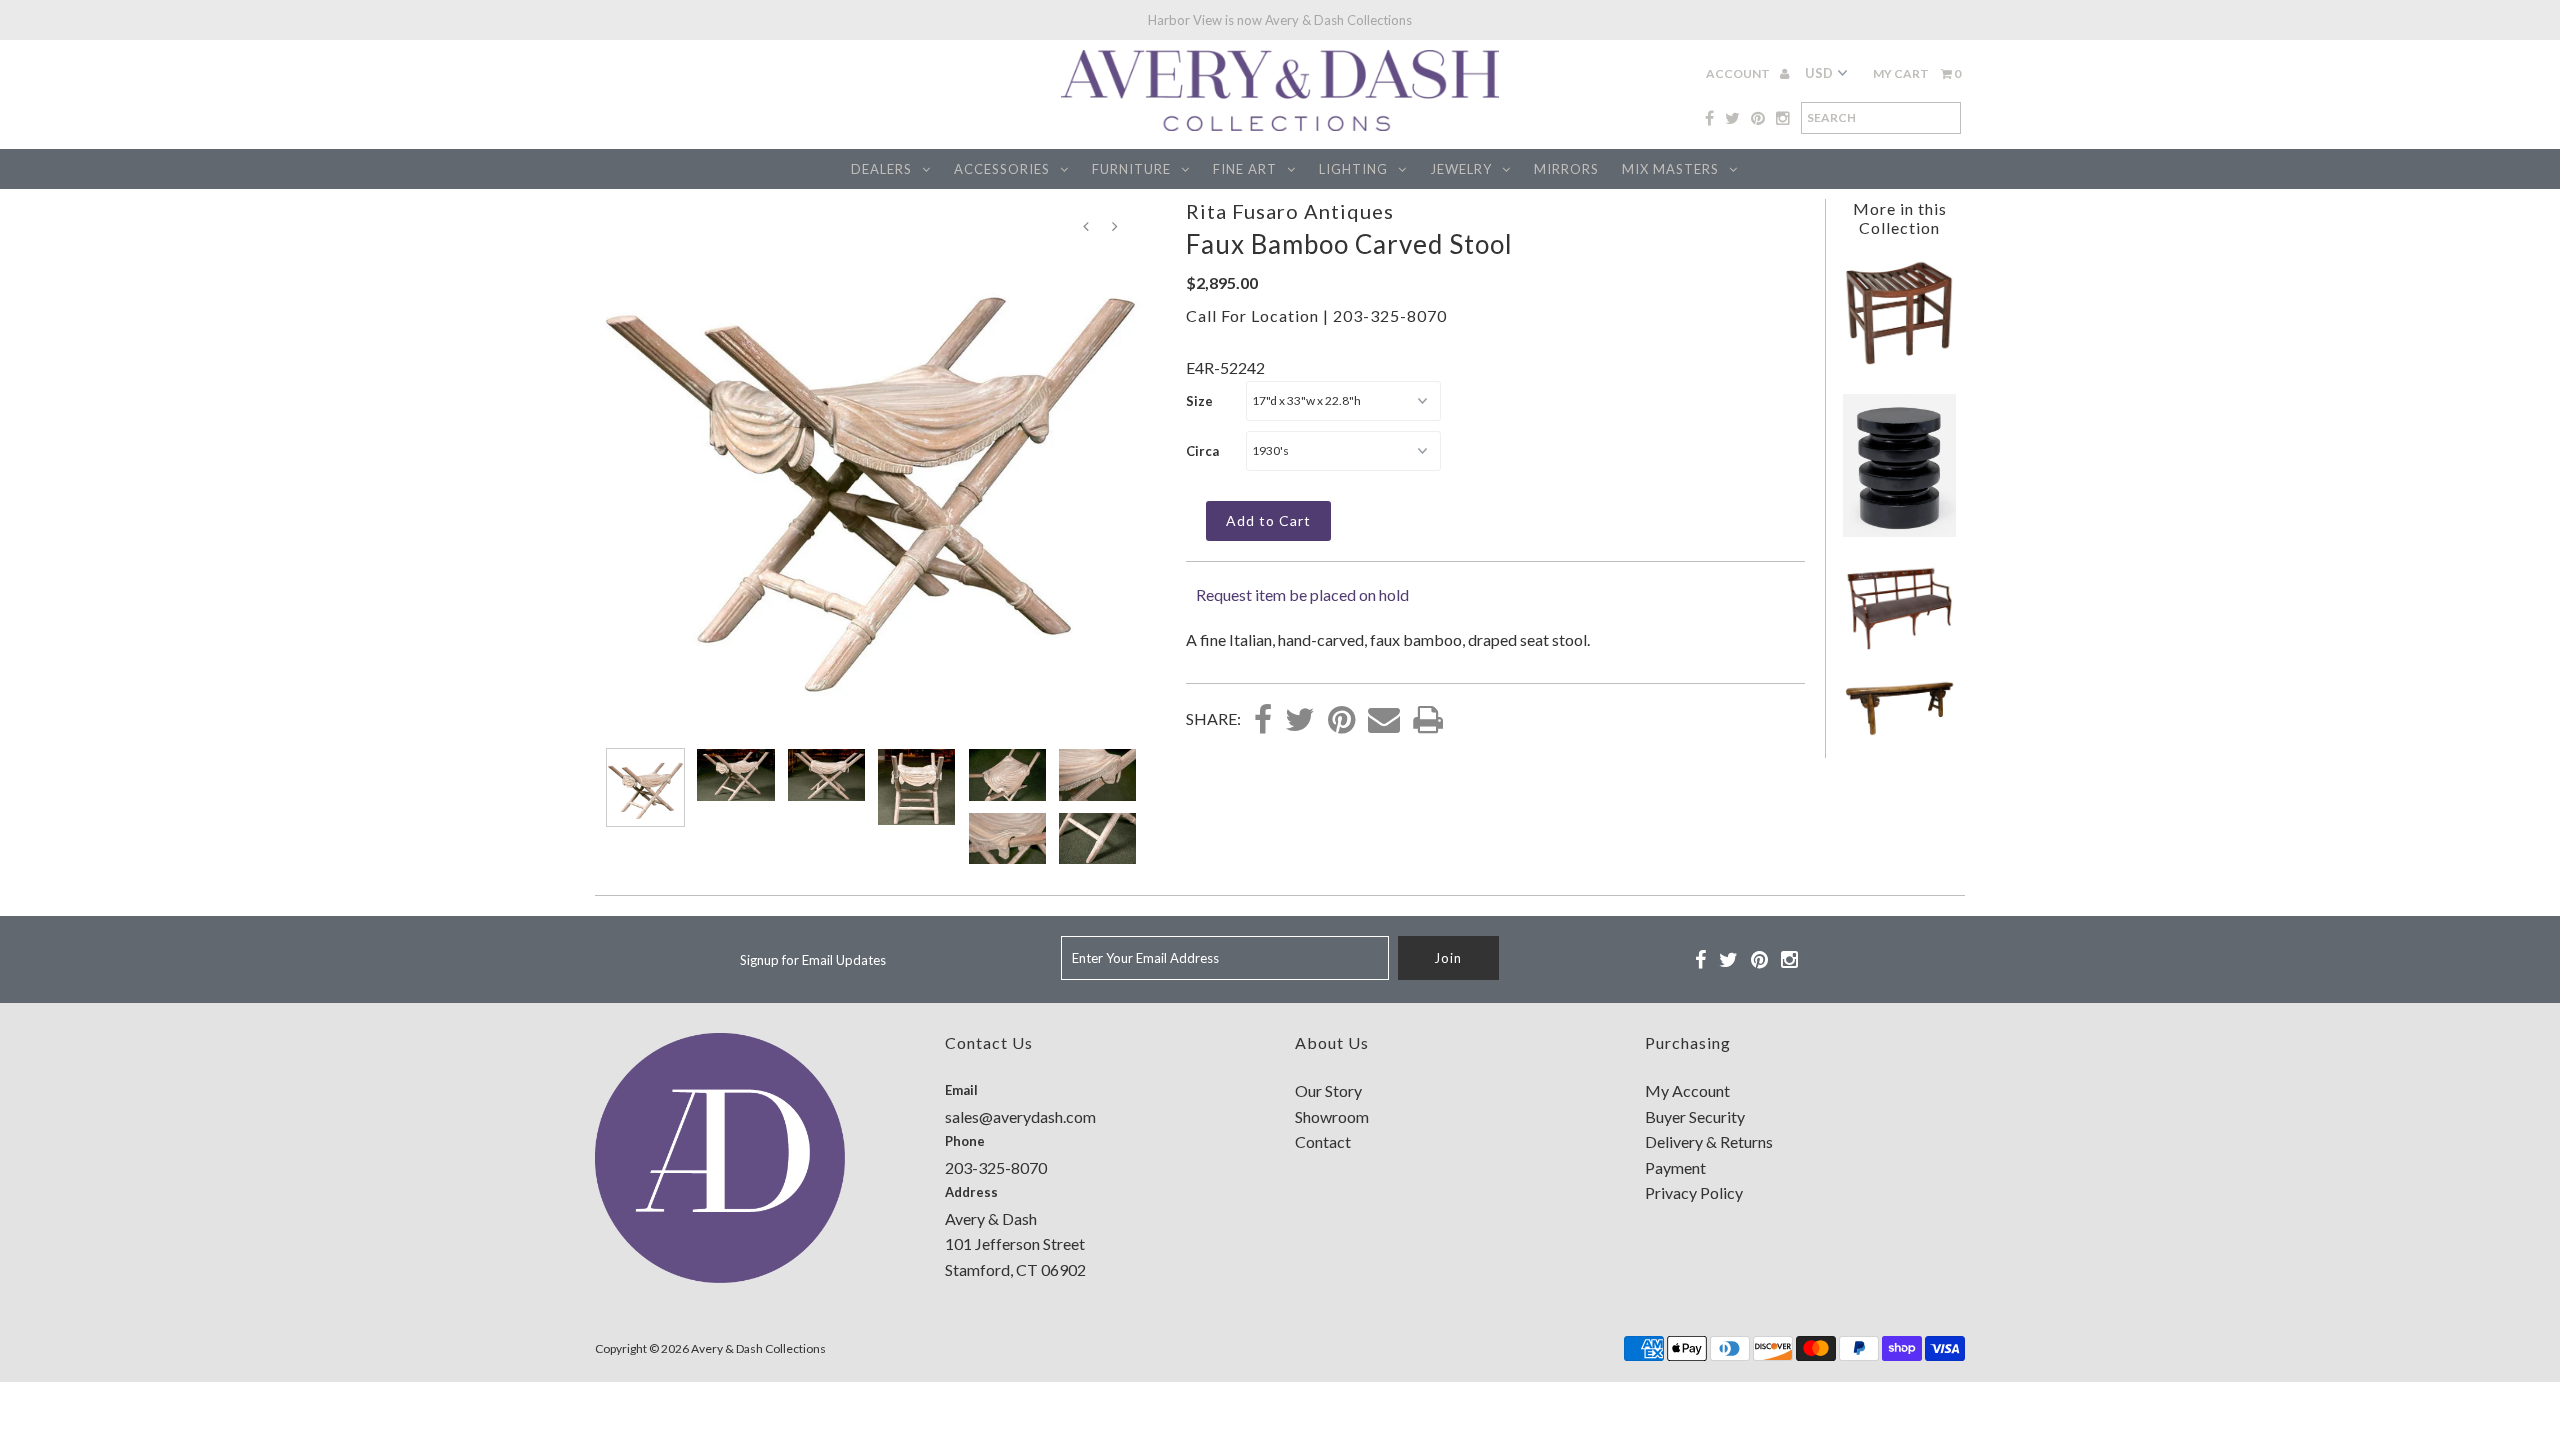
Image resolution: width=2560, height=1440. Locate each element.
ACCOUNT (1739, 73)
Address (971, 1192)
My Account (1687, 1090)
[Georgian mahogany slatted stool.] (1899, 360)
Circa (1202, 451)
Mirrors (1566, 169)
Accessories (1002, 169)
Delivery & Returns (1709, 1141)
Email (961, 1090)
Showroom (1332, 1116)
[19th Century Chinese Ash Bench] (1900, 733)
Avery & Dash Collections (758, 1348)
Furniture (1131, 169)
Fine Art (1245, 169)
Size (1199, 401)
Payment (1675, 1167)
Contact (1323, 1141)
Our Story (1328, 1090)
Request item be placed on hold (1302, 594)
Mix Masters (1670, 169)
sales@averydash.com (1020, 1116)
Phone (965, 1141)
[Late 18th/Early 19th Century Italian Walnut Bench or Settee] (1899, 646)
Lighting (1353, 169)
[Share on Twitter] (1300, 721)
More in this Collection (1900, 218)
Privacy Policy (1694, 1192)
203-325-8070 (1390, 315)
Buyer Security (1695, 1116)
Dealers (881, 169)
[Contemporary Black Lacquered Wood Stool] (1899, 530)
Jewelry (1461, 169)
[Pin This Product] (1341, 721)
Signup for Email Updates (813, 960)
